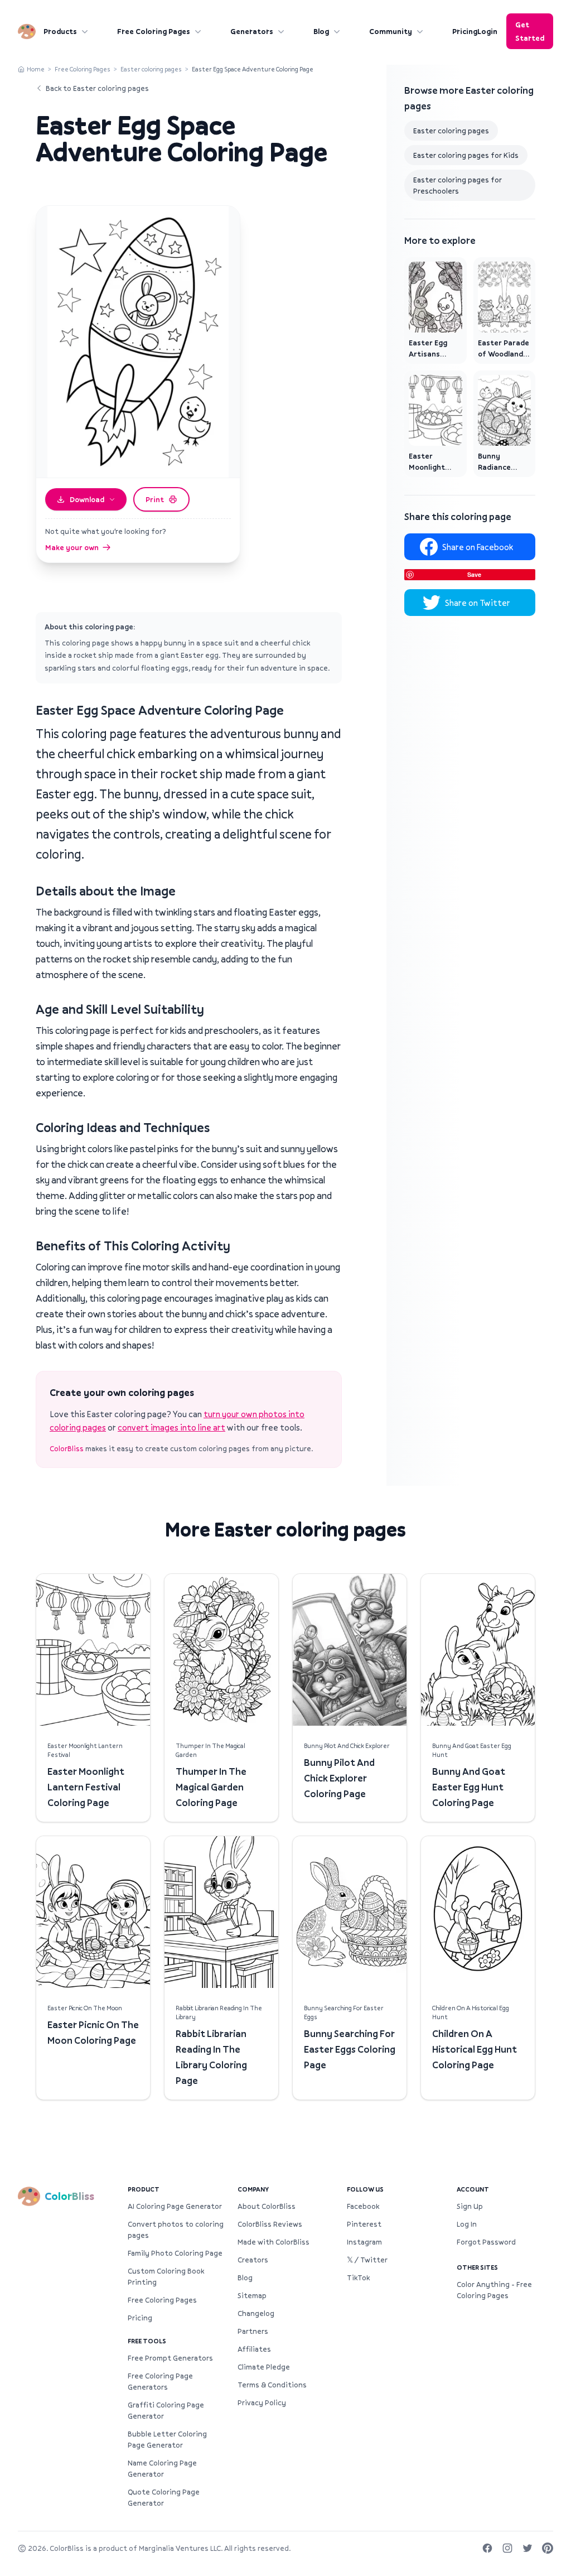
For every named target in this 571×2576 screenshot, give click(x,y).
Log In (467, 2224)
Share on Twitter (478, 603)
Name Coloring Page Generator (162, 2468)
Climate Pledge (264, 2367)
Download (87, 499)
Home (36, 69)
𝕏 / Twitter (367, 2260)
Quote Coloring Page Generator (164, 2497)
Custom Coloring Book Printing (166, 2276)
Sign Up (470, 2206)
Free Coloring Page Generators (160, 2381)
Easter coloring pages (151, 69)
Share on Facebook (478, 547)
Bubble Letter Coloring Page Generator (167, 2439)
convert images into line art (171, 1427)
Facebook (363, 2206)
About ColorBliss (267, 2206)
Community (391, 31)
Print (155, 499)
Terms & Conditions (272, 2385)
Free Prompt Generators (170, 2358)
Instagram (364, 2242)
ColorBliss (67, 1448)
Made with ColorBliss (274, 2242)
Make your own (72, 547)
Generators (252, 31)
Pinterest (364, 2224)
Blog (321, 31)
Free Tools (147, 2341)
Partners (253, 2331)
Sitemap (252, 2295)
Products (60, 31)
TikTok (358, 2278)
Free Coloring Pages (154, 31)
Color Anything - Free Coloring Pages (494, 2290)
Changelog (256, 2313)
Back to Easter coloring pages (97, 88)
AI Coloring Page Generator (175, 2206)
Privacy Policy (262, 2402)
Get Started (530, 31)
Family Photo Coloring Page (175, 2253)
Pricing (465, 31)
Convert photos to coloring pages (176, 2230)
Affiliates (254, 2349)
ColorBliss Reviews (270, 2224)
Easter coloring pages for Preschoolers (458, 185)
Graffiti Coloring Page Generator (166, 2410)
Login (487, 31)
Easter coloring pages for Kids (466, 155)
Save (474, 574)
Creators (253, 2260)
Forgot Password (486, 2242)
